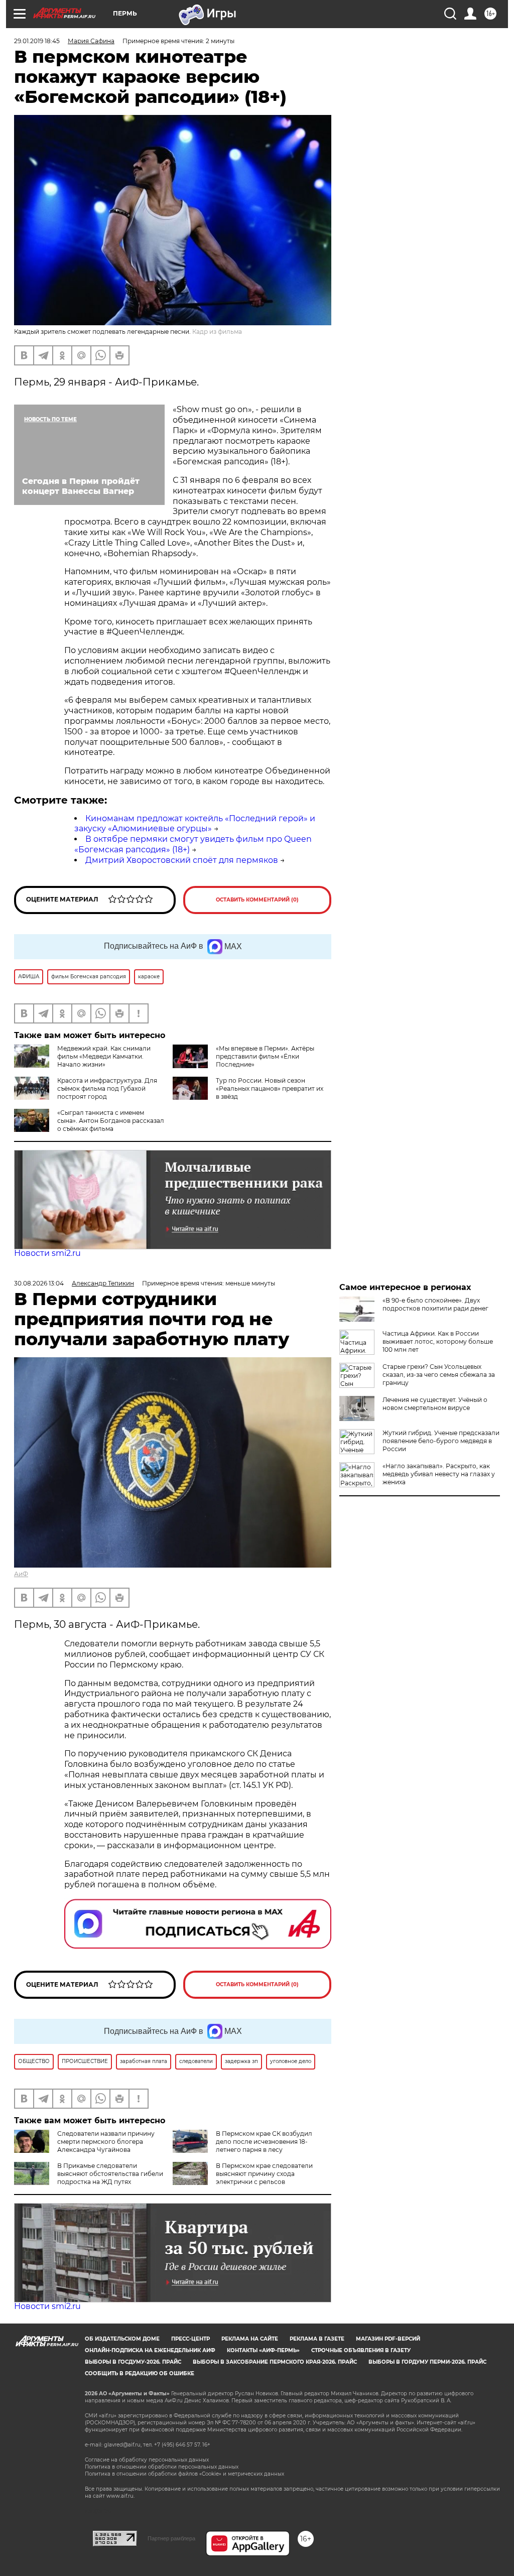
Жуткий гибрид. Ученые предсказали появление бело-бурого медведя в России (441, 1441)
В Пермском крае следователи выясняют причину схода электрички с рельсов (264, 2174)
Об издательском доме (122, 2339)
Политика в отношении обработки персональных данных (162, 2467)
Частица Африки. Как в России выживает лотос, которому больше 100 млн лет (438, 1341)
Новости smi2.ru (47, 1253)
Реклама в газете (317, 2339)
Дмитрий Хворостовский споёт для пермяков (182, 860)
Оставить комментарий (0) (257, 900)
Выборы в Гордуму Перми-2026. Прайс (427, 2362)
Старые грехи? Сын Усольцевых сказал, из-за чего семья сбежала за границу (439, 1375)
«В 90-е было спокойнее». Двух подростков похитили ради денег (435, 1304)
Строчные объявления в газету (361, 2350)
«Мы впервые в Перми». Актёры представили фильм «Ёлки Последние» (265, 1056)
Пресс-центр (190, 2339)
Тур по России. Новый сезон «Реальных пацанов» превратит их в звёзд (270, 1088)
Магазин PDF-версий (388, 2339)
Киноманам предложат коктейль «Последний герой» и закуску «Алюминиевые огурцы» (195, 824)
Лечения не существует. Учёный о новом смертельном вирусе (435, 1404)
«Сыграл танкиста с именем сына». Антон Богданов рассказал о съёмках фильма (111, 1121)
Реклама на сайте (250, 2339)
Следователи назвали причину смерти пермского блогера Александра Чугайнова (106, 2142)
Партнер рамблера (171, 2538)
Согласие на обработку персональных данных (147, 2460)
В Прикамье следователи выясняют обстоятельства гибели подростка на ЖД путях (110, 2174)
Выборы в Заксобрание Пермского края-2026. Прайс (275, 2362)
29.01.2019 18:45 (37, 41)
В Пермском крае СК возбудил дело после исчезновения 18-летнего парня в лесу (264, 2142)
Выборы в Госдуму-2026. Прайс (133, 2362)
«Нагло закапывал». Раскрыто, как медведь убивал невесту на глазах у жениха (439, 1474)
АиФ (21, 1574)
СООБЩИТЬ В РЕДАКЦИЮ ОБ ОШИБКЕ (140, 2373)
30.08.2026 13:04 (39, 1283)
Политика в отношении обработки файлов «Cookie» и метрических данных (184, 2474)
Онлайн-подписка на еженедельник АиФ (150, 2350)
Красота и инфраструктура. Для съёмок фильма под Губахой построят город (107, 1088)
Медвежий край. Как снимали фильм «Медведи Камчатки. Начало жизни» (104, 1056)
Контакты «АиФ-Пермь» (263, 2350)
